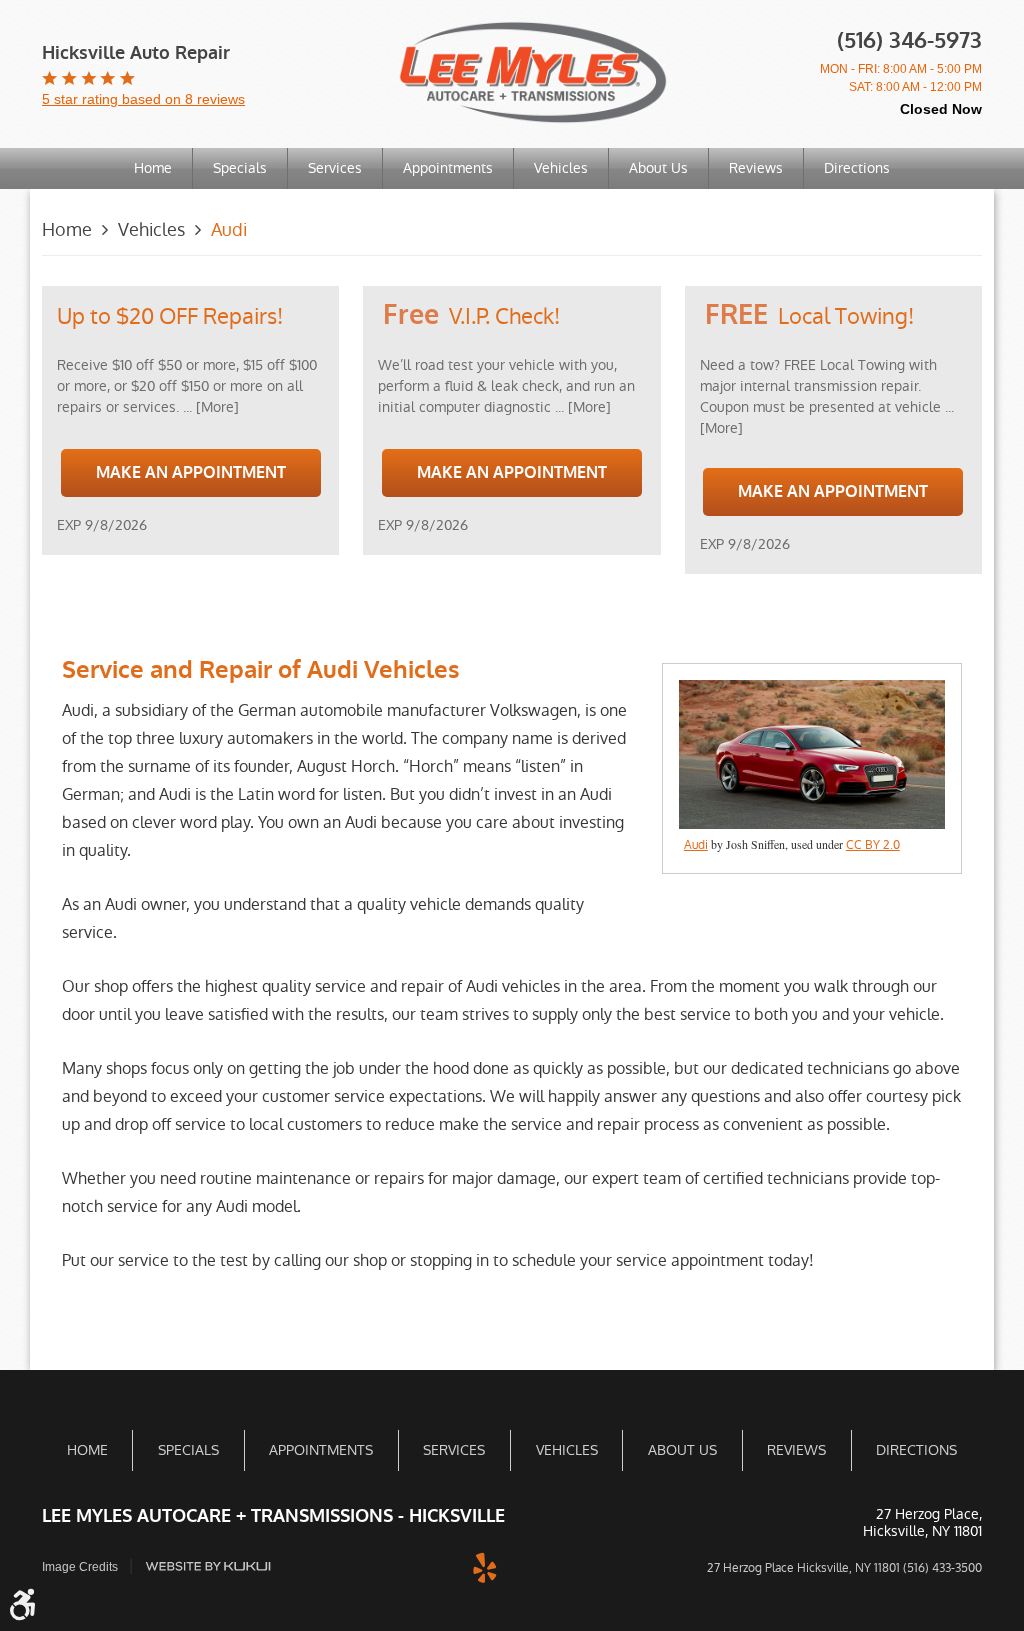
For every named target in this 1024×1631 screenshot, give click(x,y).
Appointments (448, 168)
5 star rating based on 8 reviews (143, 99)
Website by (208, 1566)
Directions (857, 168)
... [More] (209, 407)
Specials (240, 168)
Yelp (485, 1566)
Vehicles (561, 168)
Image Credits (80, 1567)
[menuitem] (153, 168)
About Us (658, 168)
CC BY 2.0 (873, 845)
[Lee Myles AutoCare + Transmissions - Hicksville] (532, 72)
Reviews (756, 168)
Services (335, 168)
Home (153, 168)
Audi (229, 229)
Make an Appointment (191, 472)
